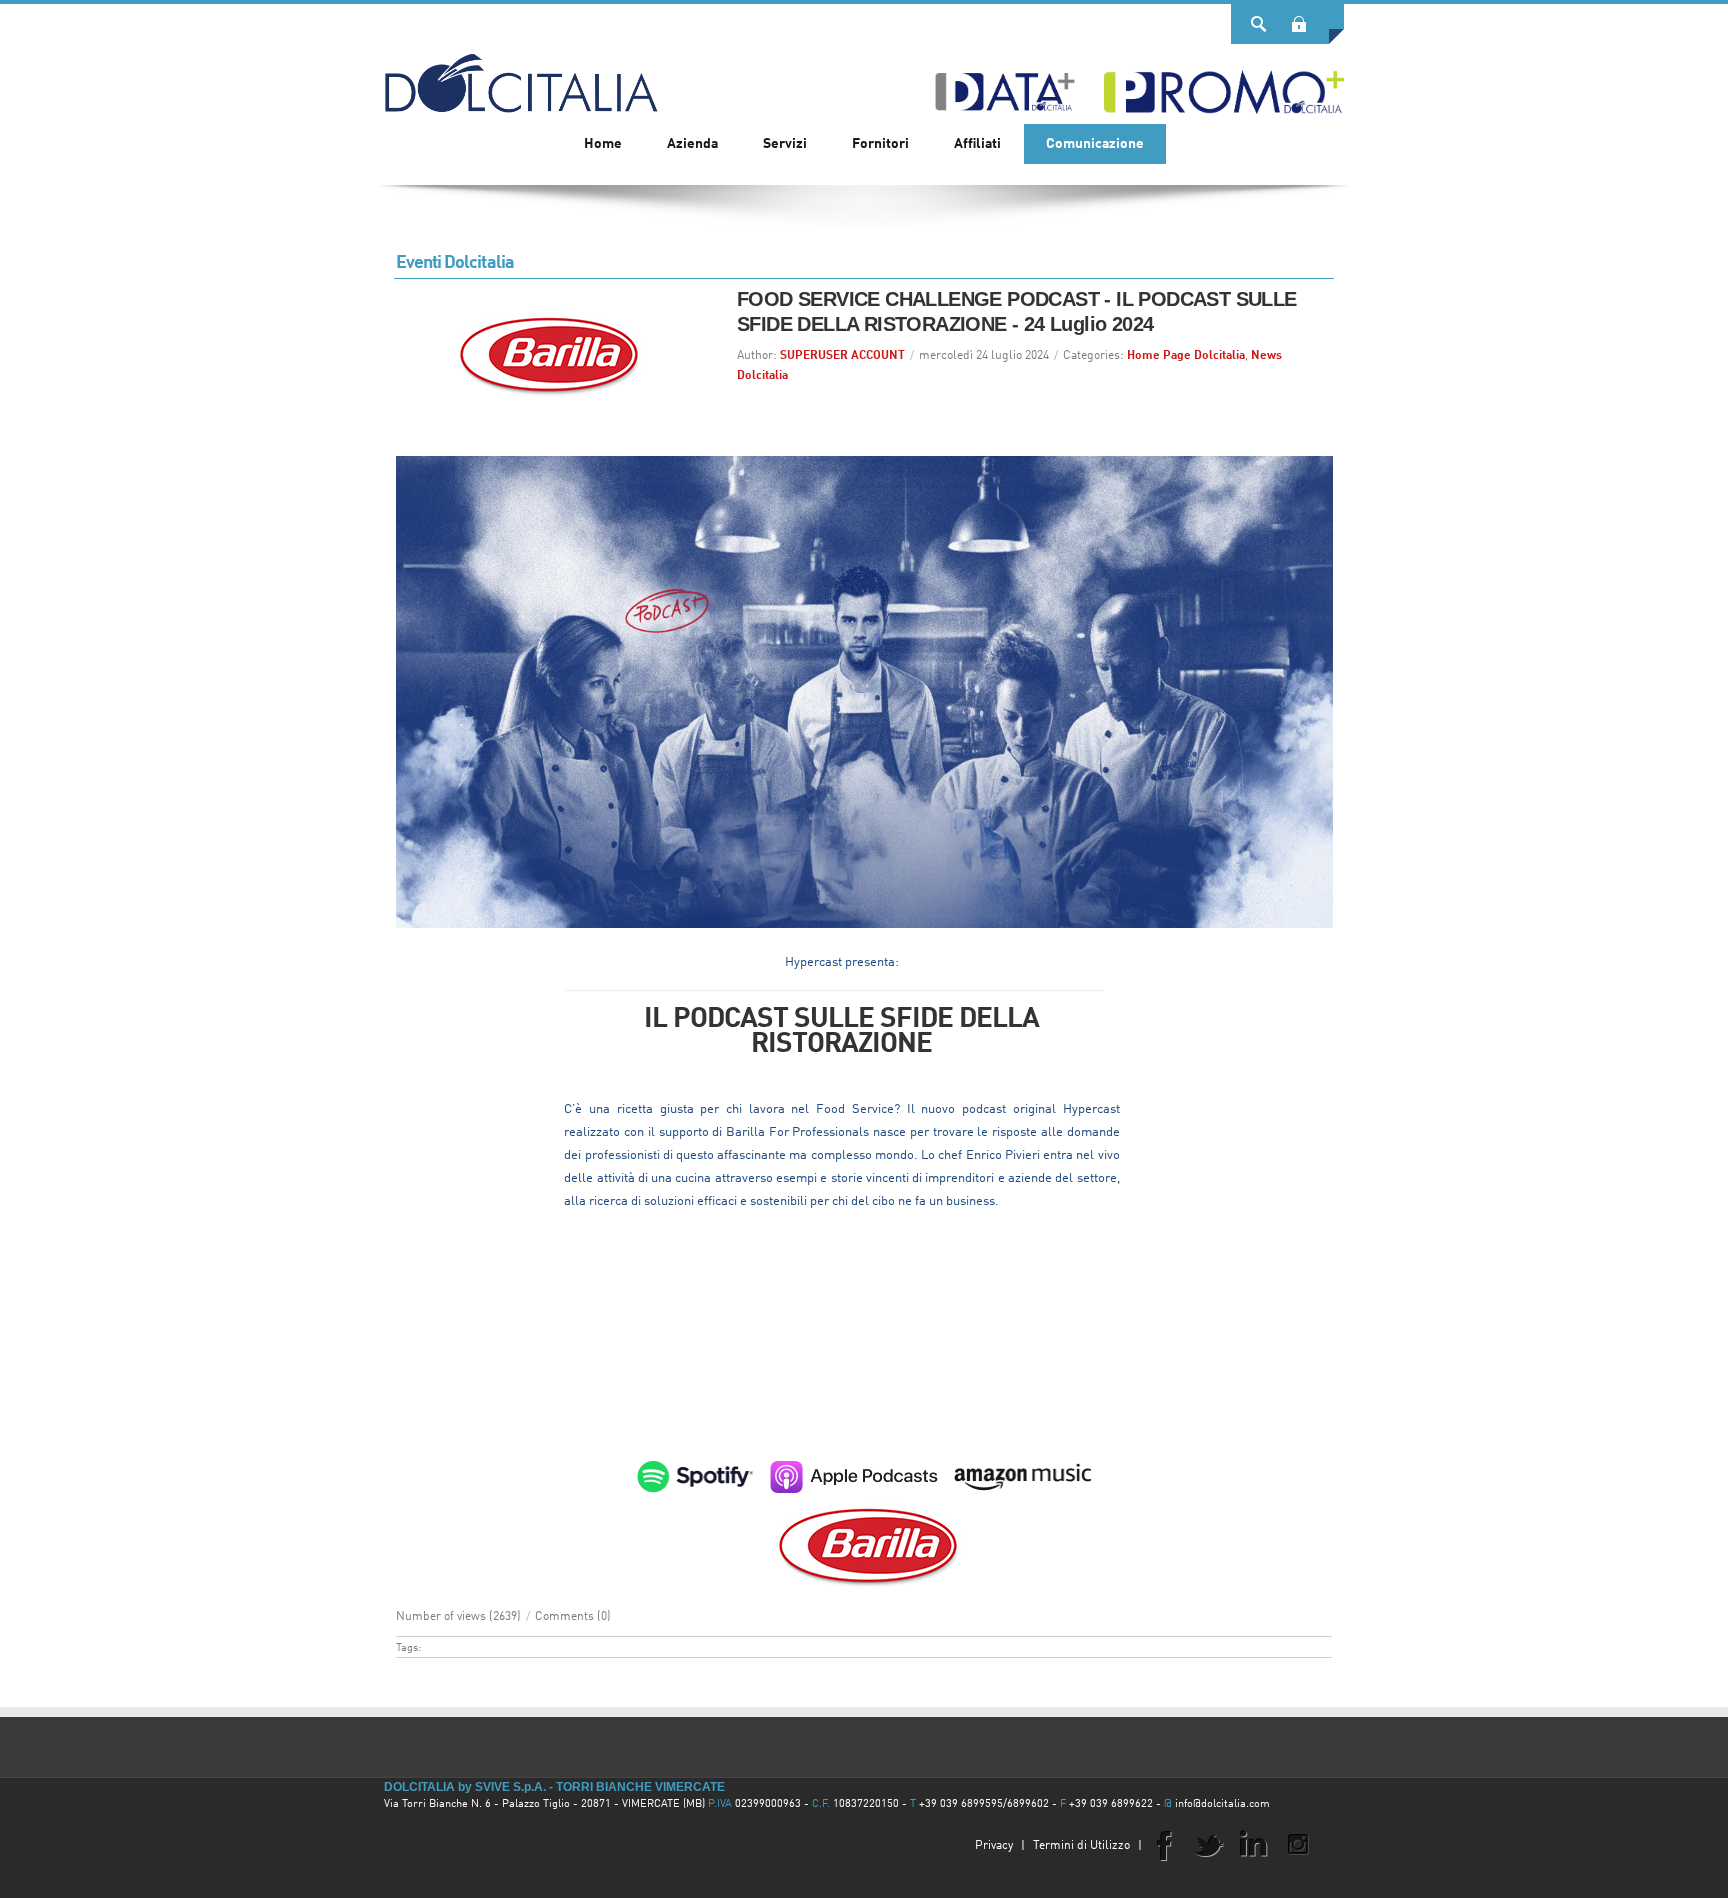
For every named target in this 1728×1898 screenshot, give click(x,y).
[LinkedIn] (1253, 1844)
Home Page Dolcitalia (1186, 356)
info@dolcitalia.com (1222, 1804)
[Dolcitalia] (521, 74)
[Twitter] (1208, 1844)
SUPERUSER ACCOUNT (842, 356)
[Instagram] (1298, 1844)
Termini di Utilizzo (1081, 1846)
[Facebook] (1163, 1844)
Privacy (994, 1846)
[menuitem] (692, 144)
